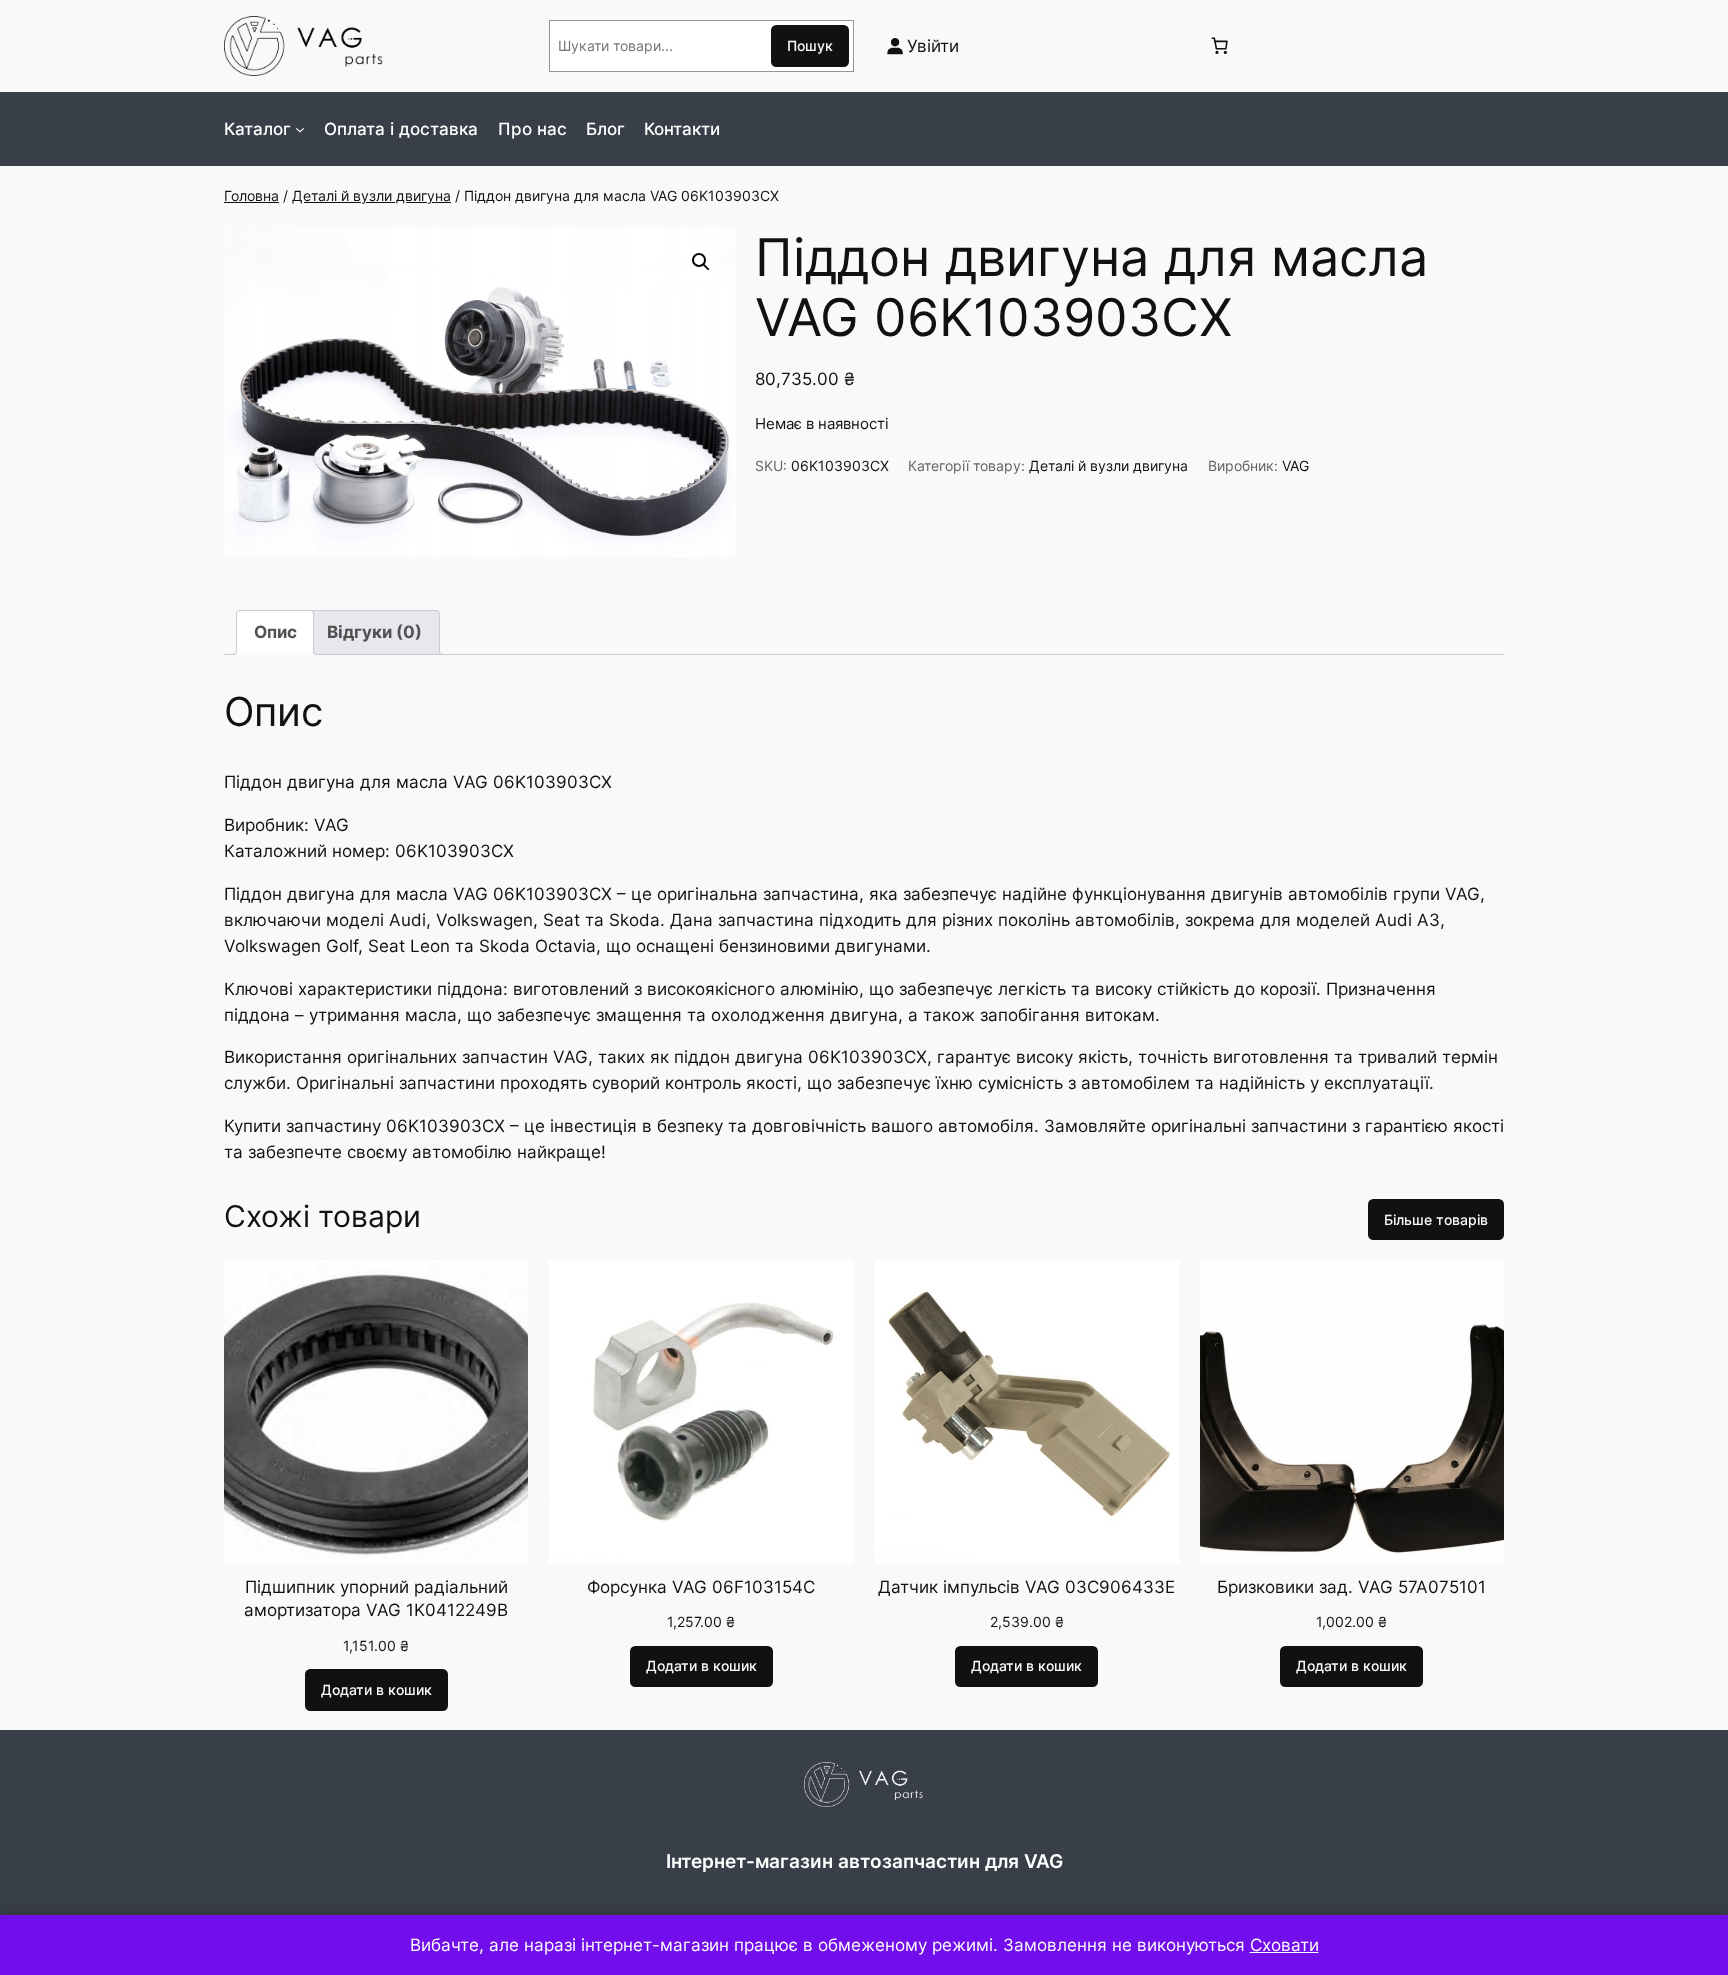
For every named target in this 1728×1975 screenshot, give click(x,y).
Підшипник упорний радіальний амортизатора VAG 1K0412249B (376, 1599)
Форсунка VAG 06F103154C (701, 1587)
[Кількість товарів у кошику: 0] (1219, 46)
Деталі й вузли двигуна (371, 195)
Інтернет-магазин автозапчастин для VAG (864, 1861)
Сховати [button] (1284, 1945)
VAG (1295, 465)
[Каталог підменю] (300, 129)
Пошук (810, 45)
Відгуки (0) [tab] (374, 632)
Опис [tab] (275, 632)
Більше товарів (1436, 1219)
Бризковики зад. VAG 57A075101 (1351, 1587)
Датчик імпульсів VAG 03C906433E (1026, 1587)
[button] (701, 262)
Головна (251, 195)
